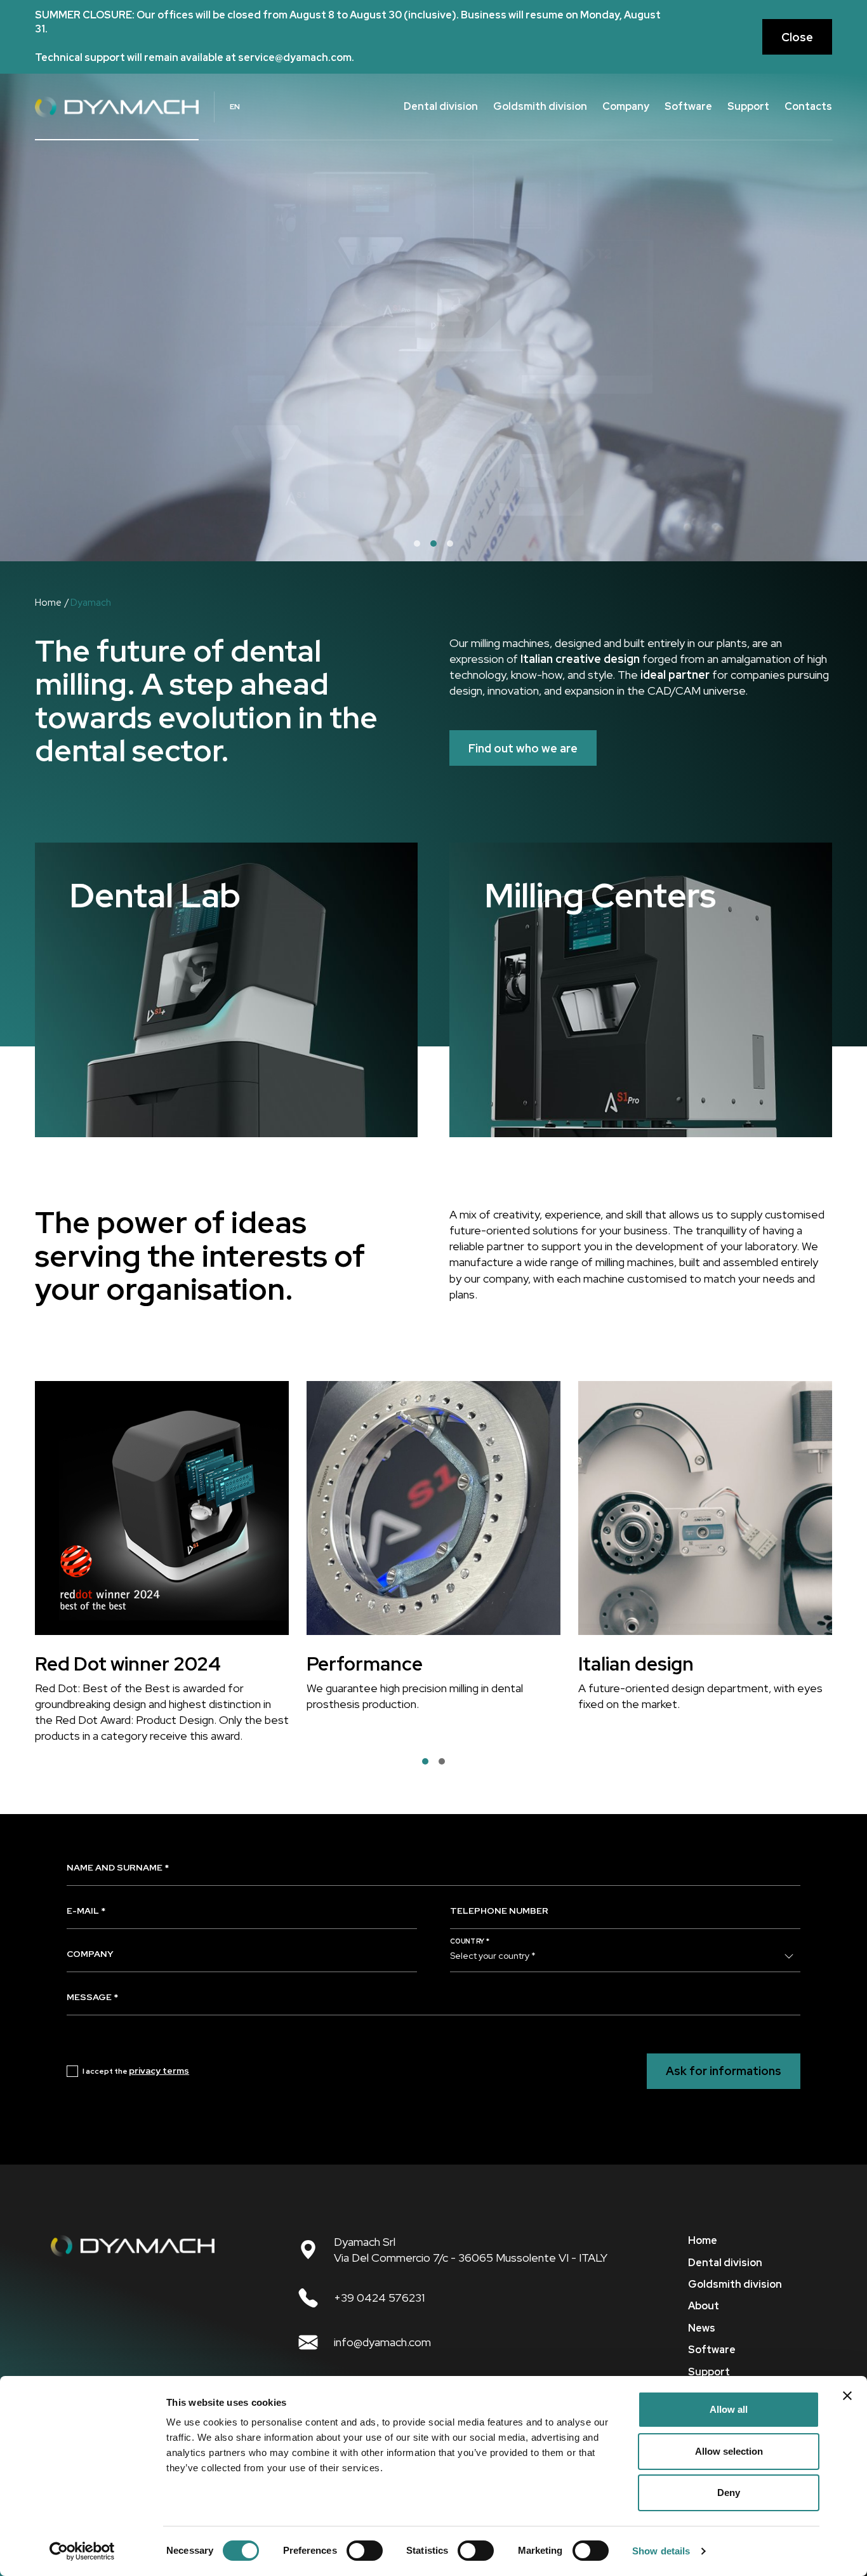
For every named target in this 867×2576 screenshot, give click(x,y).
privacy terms (159, 2071)
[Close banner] (847, 2396)
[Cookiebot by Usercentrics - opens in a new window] (82, 2551)
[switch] (365, 2551)
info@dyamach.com (382, 2342)
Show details (661, 2551)
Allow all (729, 2409)
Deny (729, 2493)
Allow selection (729, 2451)
